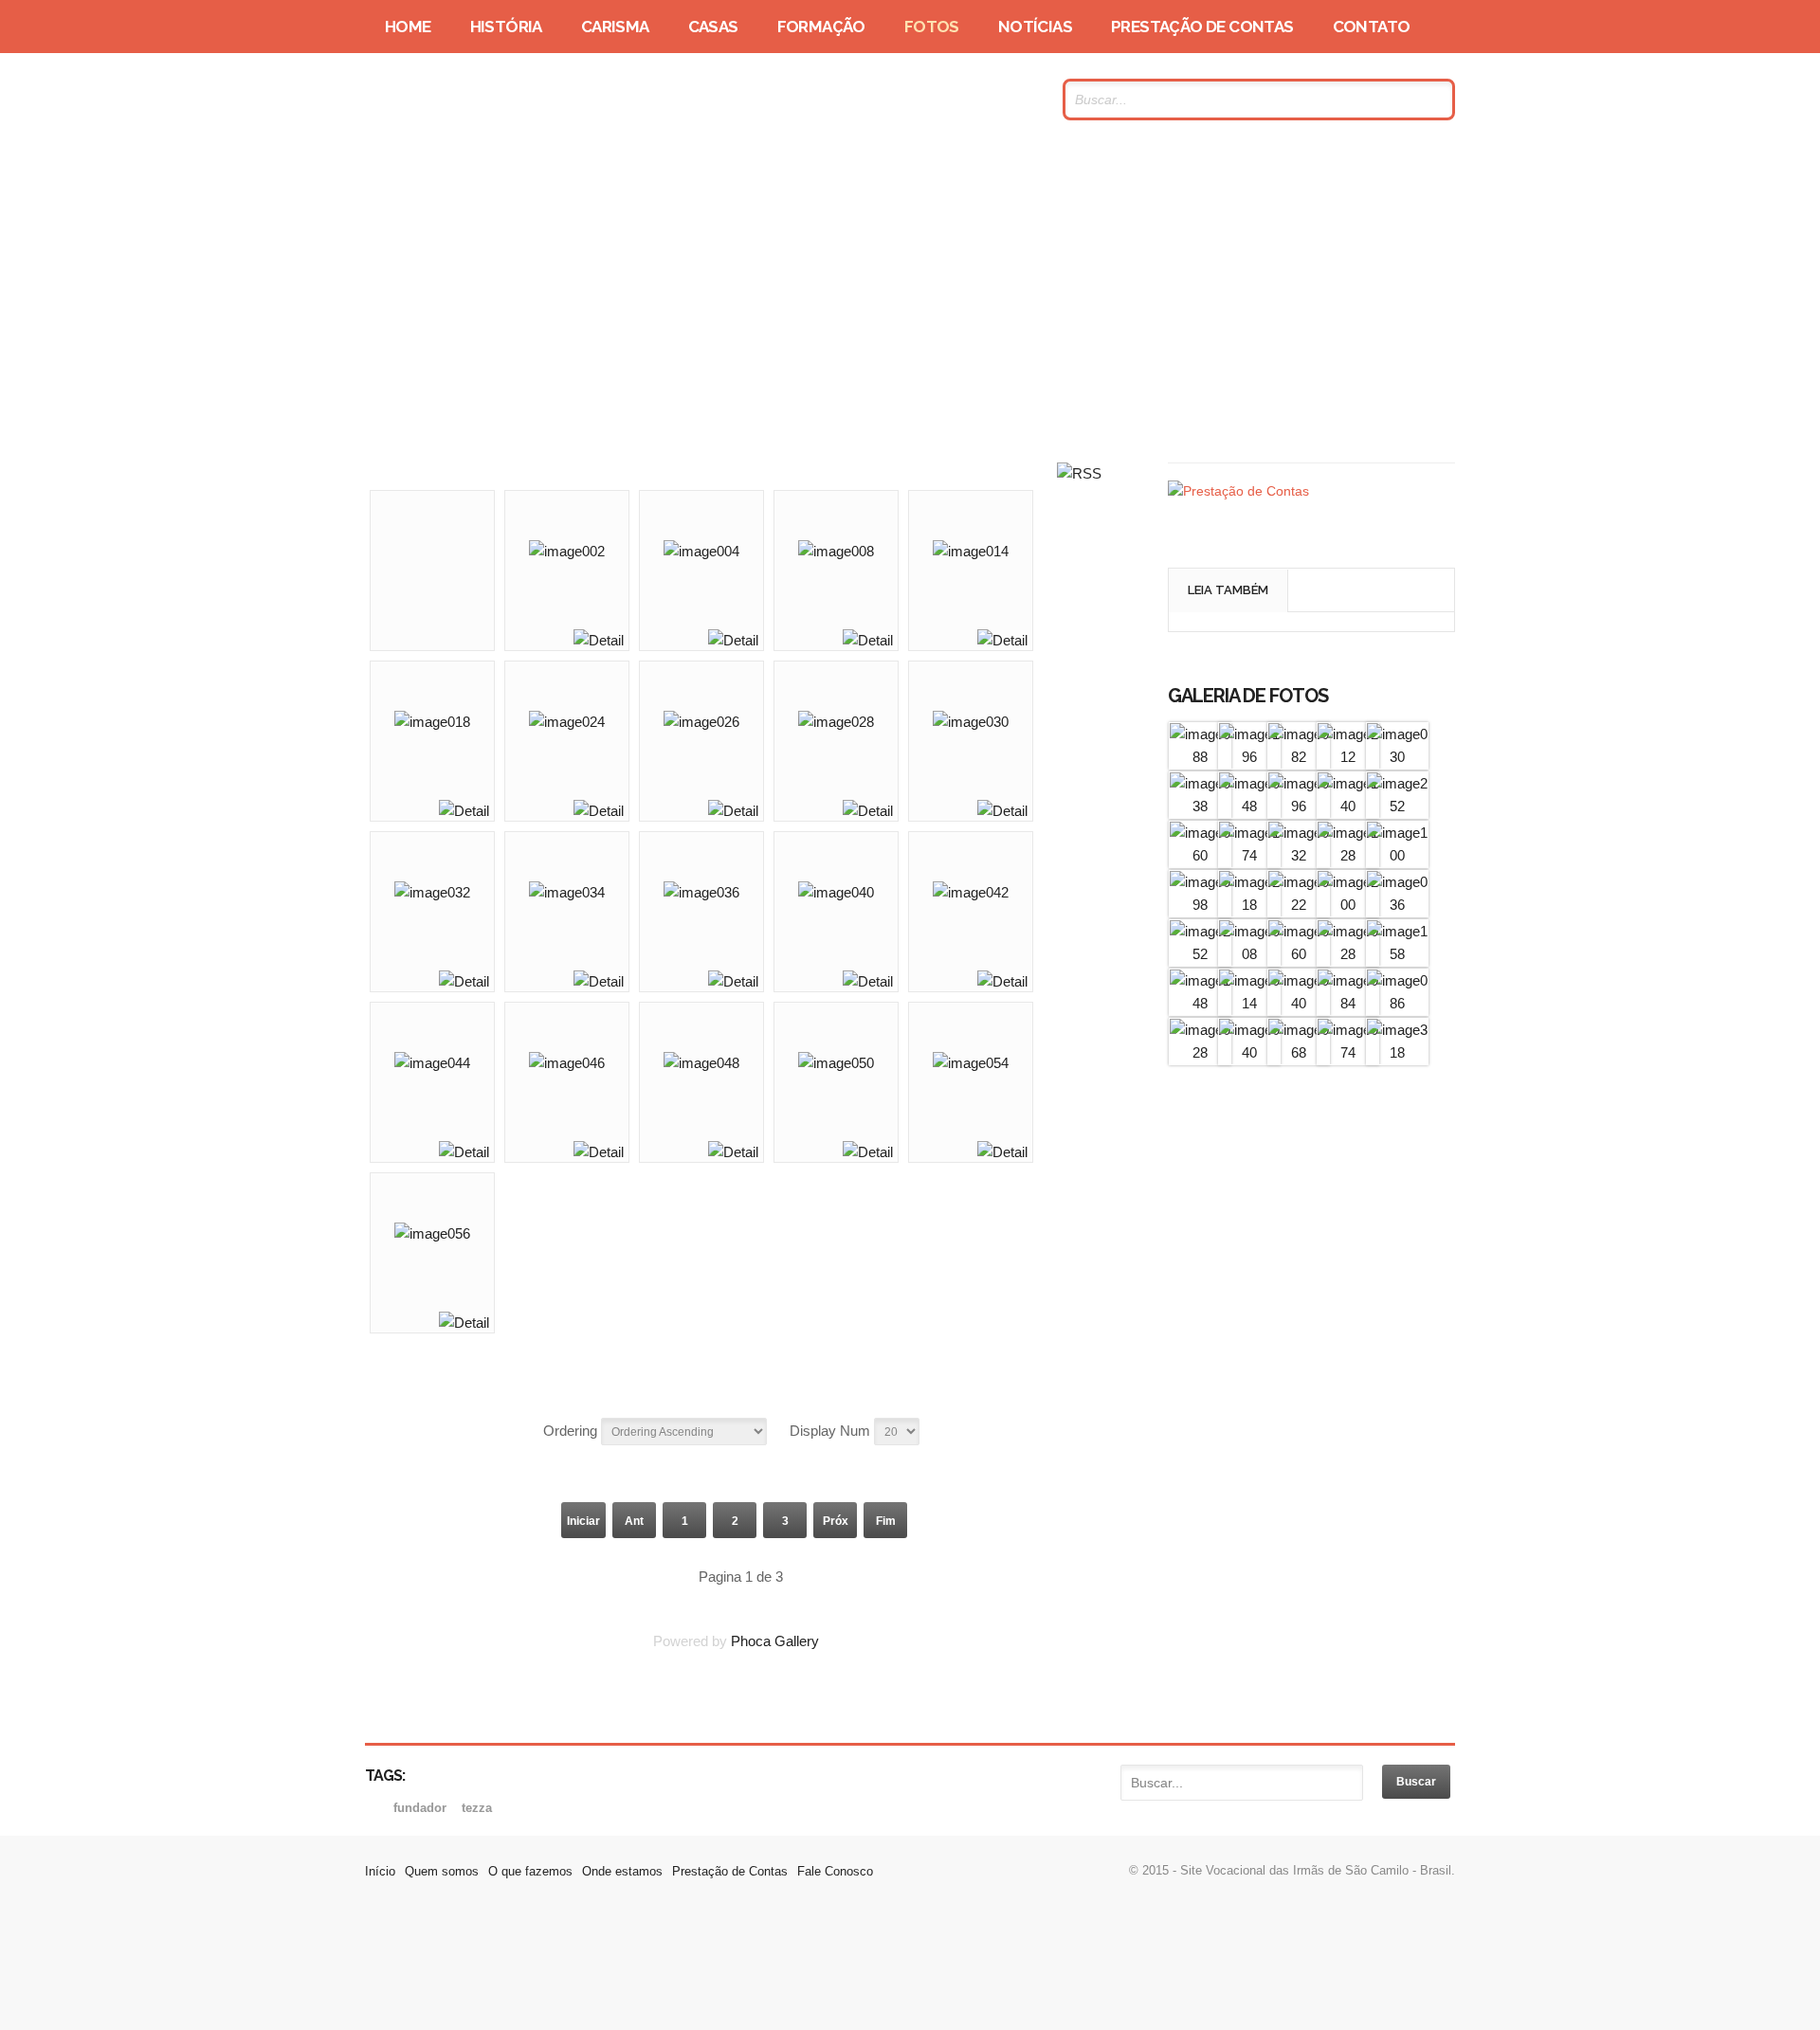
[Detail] (599, 640)
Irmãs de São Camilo (549, 100)
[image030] (1397, 757)
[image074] (1348, 1052)
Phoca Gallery (775, 1641)
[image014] (1249, 1003)
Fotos (932, 27)
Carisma (615, 27)
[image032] (1299, 855)
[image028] (1348, 954)
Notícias (1035, 27)
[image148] (1200, 1003)
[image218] (1249, 905)
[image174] (1249, 855)
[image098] (1200, 905)
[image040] (1299, 1003)
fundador (422, 1808)
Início (380, 1871)
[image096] (1299, 806)
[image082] (1299, 757)
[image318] (1397, 1052)
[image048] (1249, 806)
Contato (1372, 27)
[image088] (1200, 757)
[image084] (1348, 1003)
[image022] (1299, 905)
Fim (886, 1521)
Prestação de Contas (1202, 27)
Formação (821, 27)
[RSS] (1079, 473)
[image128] (1348, 855)
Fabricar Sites (910, 1968)
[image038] (1200, 806)
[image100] (1397, 855)
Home (408, 27)
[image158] (1397, 954)
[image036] (1397, 905)
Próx (836, 1521)
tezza (477, 1808)
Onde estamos (622, 1871)
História (506, 27)
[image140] (1348, 806)
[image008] (1249, 954)
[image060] (1200, 855)
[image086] (1397, 1003)
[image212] (1348, 757)
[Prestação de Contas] (1238, 491)
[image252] (1397, 806)
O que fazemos (530, 1871)
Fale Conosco (835, 1871)
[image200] (1348, 905)
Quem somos (442, 1871)
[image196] (1249, 757)
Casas (713, 27)
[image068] (1299, 1052)
